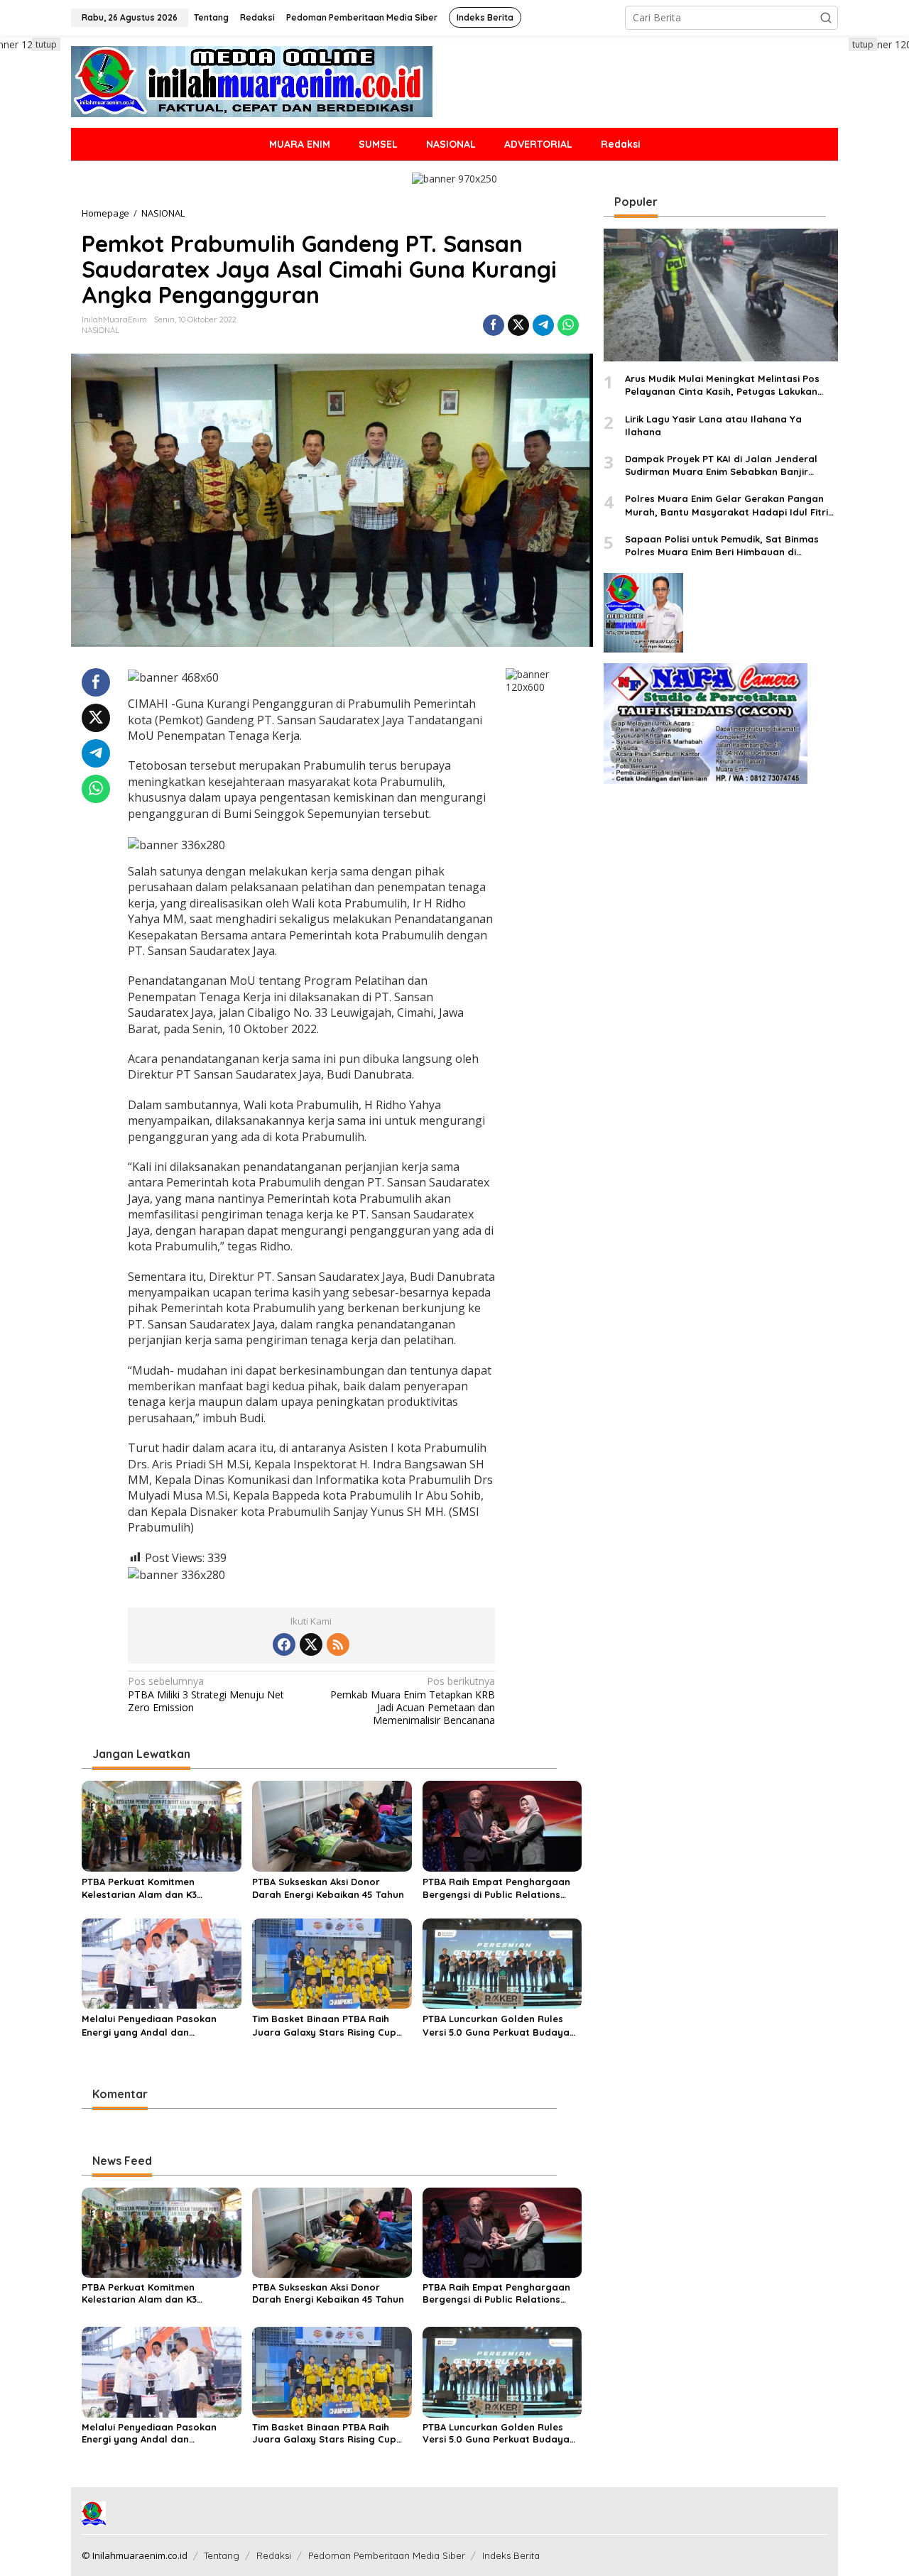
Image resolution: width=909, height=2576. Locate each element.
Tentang (222, 2555)
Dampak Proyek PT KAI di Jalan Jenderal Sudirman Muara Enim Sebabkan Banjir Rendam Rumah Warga (721, 465)
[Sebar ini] (494, 325)
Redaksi (274, 2555)
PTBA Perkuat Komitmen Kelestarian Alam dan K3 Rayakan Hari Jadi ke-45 (140, 1888)
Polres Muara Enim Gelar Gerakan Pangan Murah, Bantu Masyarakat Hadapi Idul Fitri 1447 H (726, 506)
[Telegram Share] (543, 325)
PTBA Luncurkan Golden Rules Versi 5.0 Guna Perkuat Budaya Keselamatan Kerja (496, 2025)
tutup (46, 44)
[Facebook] (284, 1644)
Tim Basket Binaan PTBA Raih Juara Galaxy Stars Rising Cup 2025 (324, 2025)
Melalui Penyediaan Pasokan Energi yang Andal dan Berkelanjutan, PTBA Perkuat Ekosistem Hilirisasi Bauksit (149, 2025)
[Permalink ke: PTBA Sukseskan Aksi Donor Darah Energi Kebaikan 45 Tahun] (332, 1825)
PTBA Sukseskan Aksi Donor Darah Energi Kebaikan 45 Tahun (328, 1888)
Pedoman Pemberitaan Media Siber (387, 2555)
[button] (826, 18)
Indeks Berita (511, 2555)
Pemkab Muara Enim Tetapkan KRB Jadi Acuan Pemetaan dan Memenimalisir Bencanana (413, 1701)
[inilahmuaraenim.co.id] (252, 81)
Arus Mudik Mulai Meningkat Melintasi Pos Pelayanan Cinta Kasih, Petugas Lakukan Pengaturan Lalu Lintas (722, 386)
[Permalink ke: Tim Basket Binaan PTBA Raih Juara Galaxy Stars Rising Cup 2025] (332, 1963)
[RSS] (338, 1644)
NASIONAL (100, 330)
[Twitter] (311, 1644)
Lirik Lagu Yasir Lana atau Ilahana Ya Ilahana (713, 425)
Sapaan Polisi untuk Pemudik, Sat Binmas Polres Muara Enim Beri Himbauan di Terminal (722, 546)
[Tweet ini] (518, 325)
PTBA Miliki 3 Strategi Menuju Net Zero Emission (206, 1694)
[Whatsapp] (568, 325)
